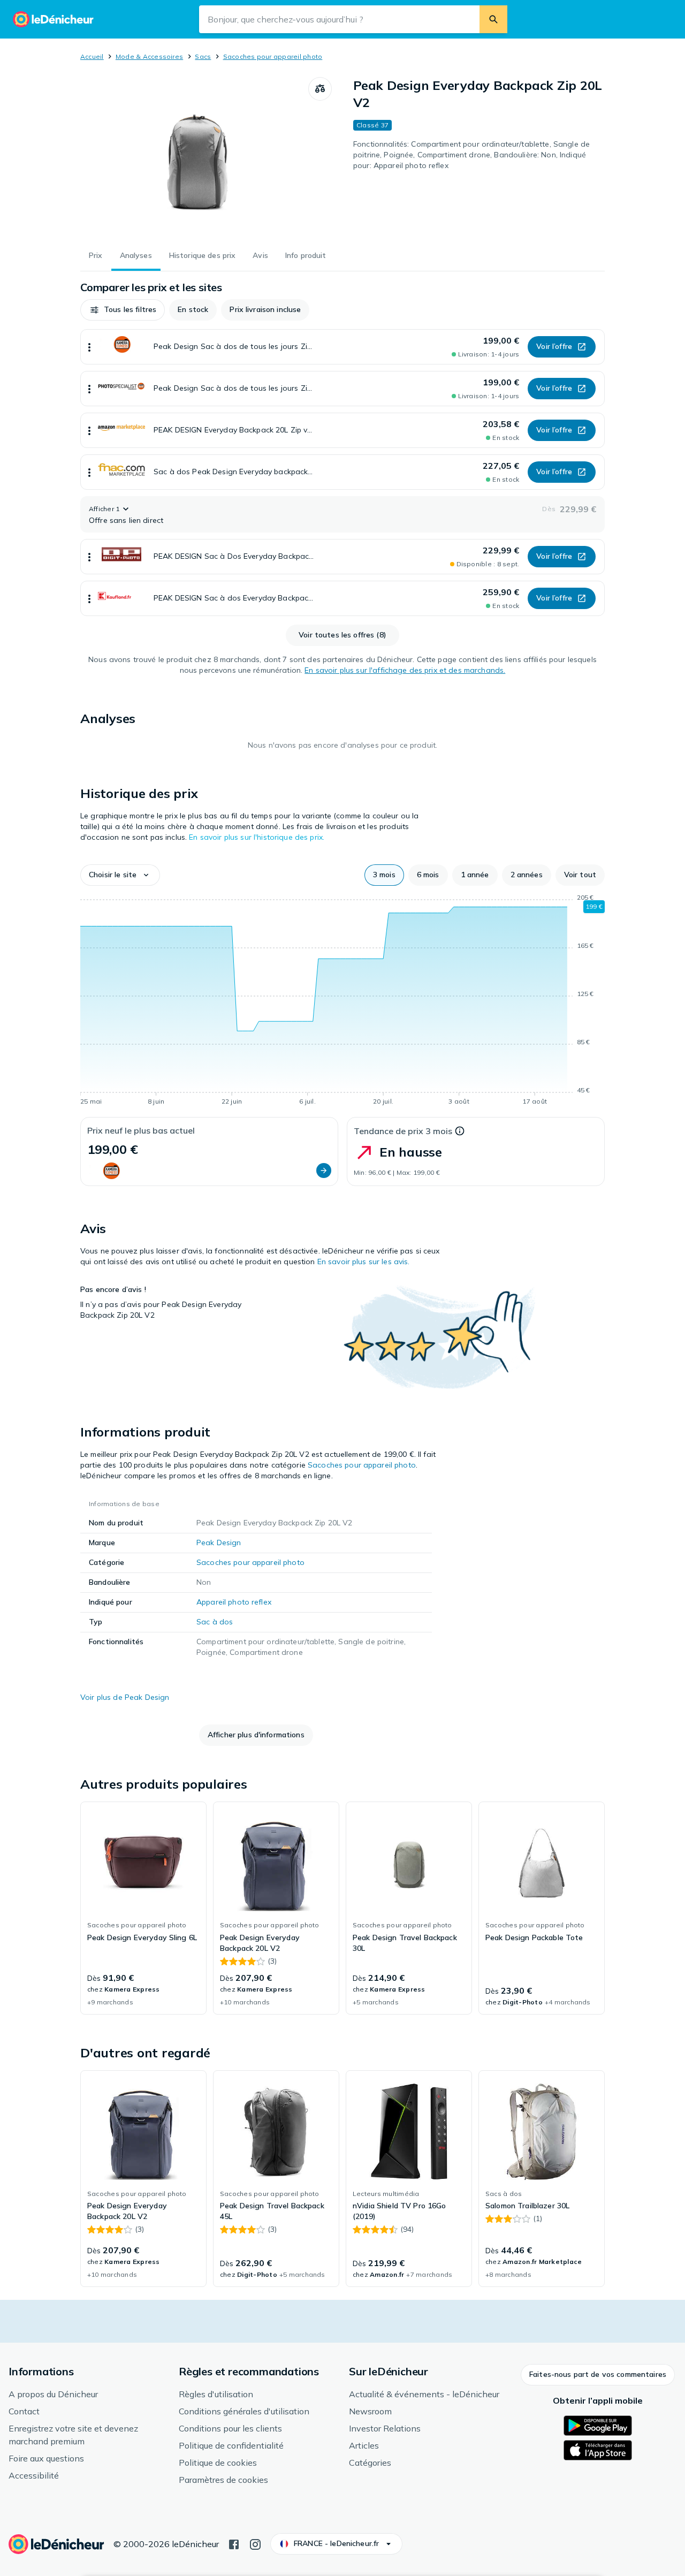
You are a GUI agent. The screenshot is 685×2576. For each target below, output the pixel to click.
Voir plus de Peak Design (125, 1697)
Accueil (92, 56)
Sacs (203, 56)
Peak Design (219, 1542)
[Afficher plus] (89, 347)
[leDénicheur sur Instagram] (255, 2543)
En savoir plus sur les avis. (364, 1262)
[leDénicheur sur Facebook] (234, 2543)
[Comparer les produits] (320, 89)
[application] (342, 1001)
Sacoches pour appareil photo (273, 56)
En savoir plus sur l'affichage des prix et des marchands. (405, 670)
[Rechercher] (493, 19)
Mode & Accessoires (149, 56)
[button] (123, 310)
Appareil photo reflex (234, 1602)
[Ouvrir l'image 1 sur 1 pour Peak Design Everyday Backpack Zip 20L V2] (194, 157)
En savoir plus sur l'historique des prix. (257, 837)
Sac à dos (215, 1622)
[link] (143, 1908)
